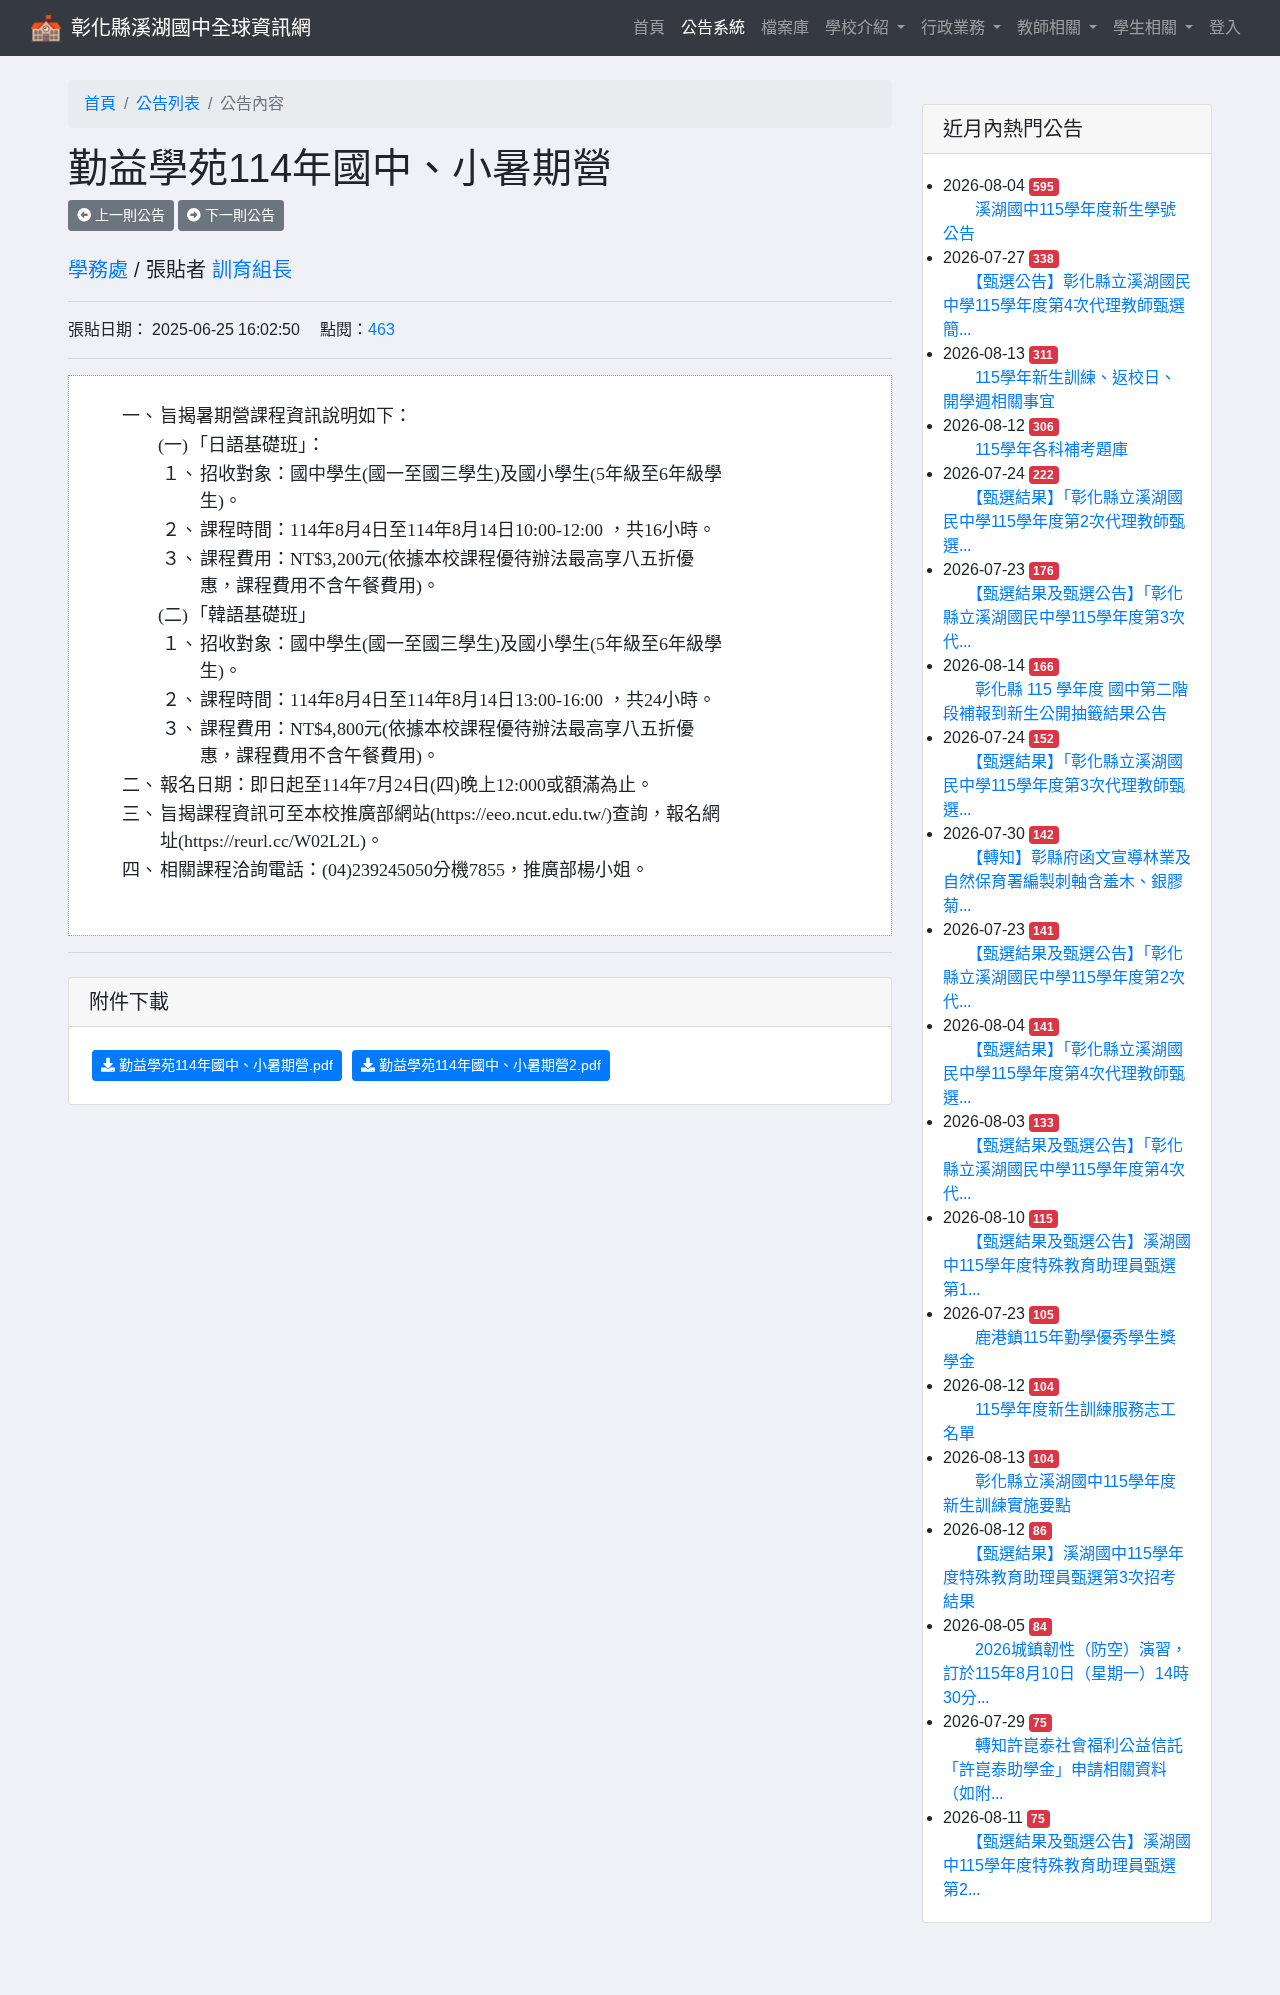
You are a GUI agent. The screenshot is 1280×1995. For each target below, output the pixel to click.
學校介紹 (859, 27)
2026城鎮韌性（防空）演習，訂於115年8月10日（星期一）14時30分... (1066, 1673)
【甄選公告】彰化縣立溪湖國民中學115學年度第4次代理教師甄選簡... (1067, 305)
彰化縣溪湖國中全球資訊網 (191, 28)
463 (381, 329)
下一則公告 (238, 215)
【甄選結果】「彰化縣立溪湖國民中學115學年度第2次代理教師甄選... (1064, 521)
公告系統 (713, 27)
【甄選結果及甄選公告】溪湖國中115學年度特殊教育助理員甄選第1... (1067, 1265)
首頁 (653, 27)
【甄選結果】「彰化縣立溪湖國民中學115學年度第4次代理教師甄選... (1064, 1073)
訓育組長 (252, 270)
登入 (1225, 27)
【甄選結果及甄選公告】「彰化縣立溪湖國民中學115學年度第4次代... (1064, 1169)
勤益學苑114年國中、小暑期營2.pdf (488, 1065)
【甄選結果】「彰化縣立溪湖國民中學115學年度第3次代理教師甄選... (1064, 785)
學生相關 (1147, 27)
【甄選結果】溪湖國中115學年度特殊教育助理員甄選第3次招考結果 (1063, 1577)
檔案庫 (785, 27)
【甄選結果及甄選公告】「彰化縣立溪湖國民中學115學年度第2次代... (1064, 977)
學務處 (98, 270)
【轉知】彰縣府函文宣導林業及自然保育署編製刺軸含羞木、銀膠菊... (1067, 881)
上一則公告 (128, 215)
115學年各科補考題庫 (1051, 449)
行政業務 (955, 27)
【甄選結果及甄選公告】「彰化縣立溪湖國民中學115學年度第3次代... (1064, 617)
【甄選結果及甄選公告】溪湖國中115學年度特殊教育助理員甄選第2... (1067, 1865)
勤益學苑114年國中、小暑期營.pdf (224, 1065)
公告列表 (168, 103)
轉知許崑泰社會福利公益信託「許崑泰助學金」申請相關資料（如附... (1063, 1769)
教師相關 (1051, 27)
